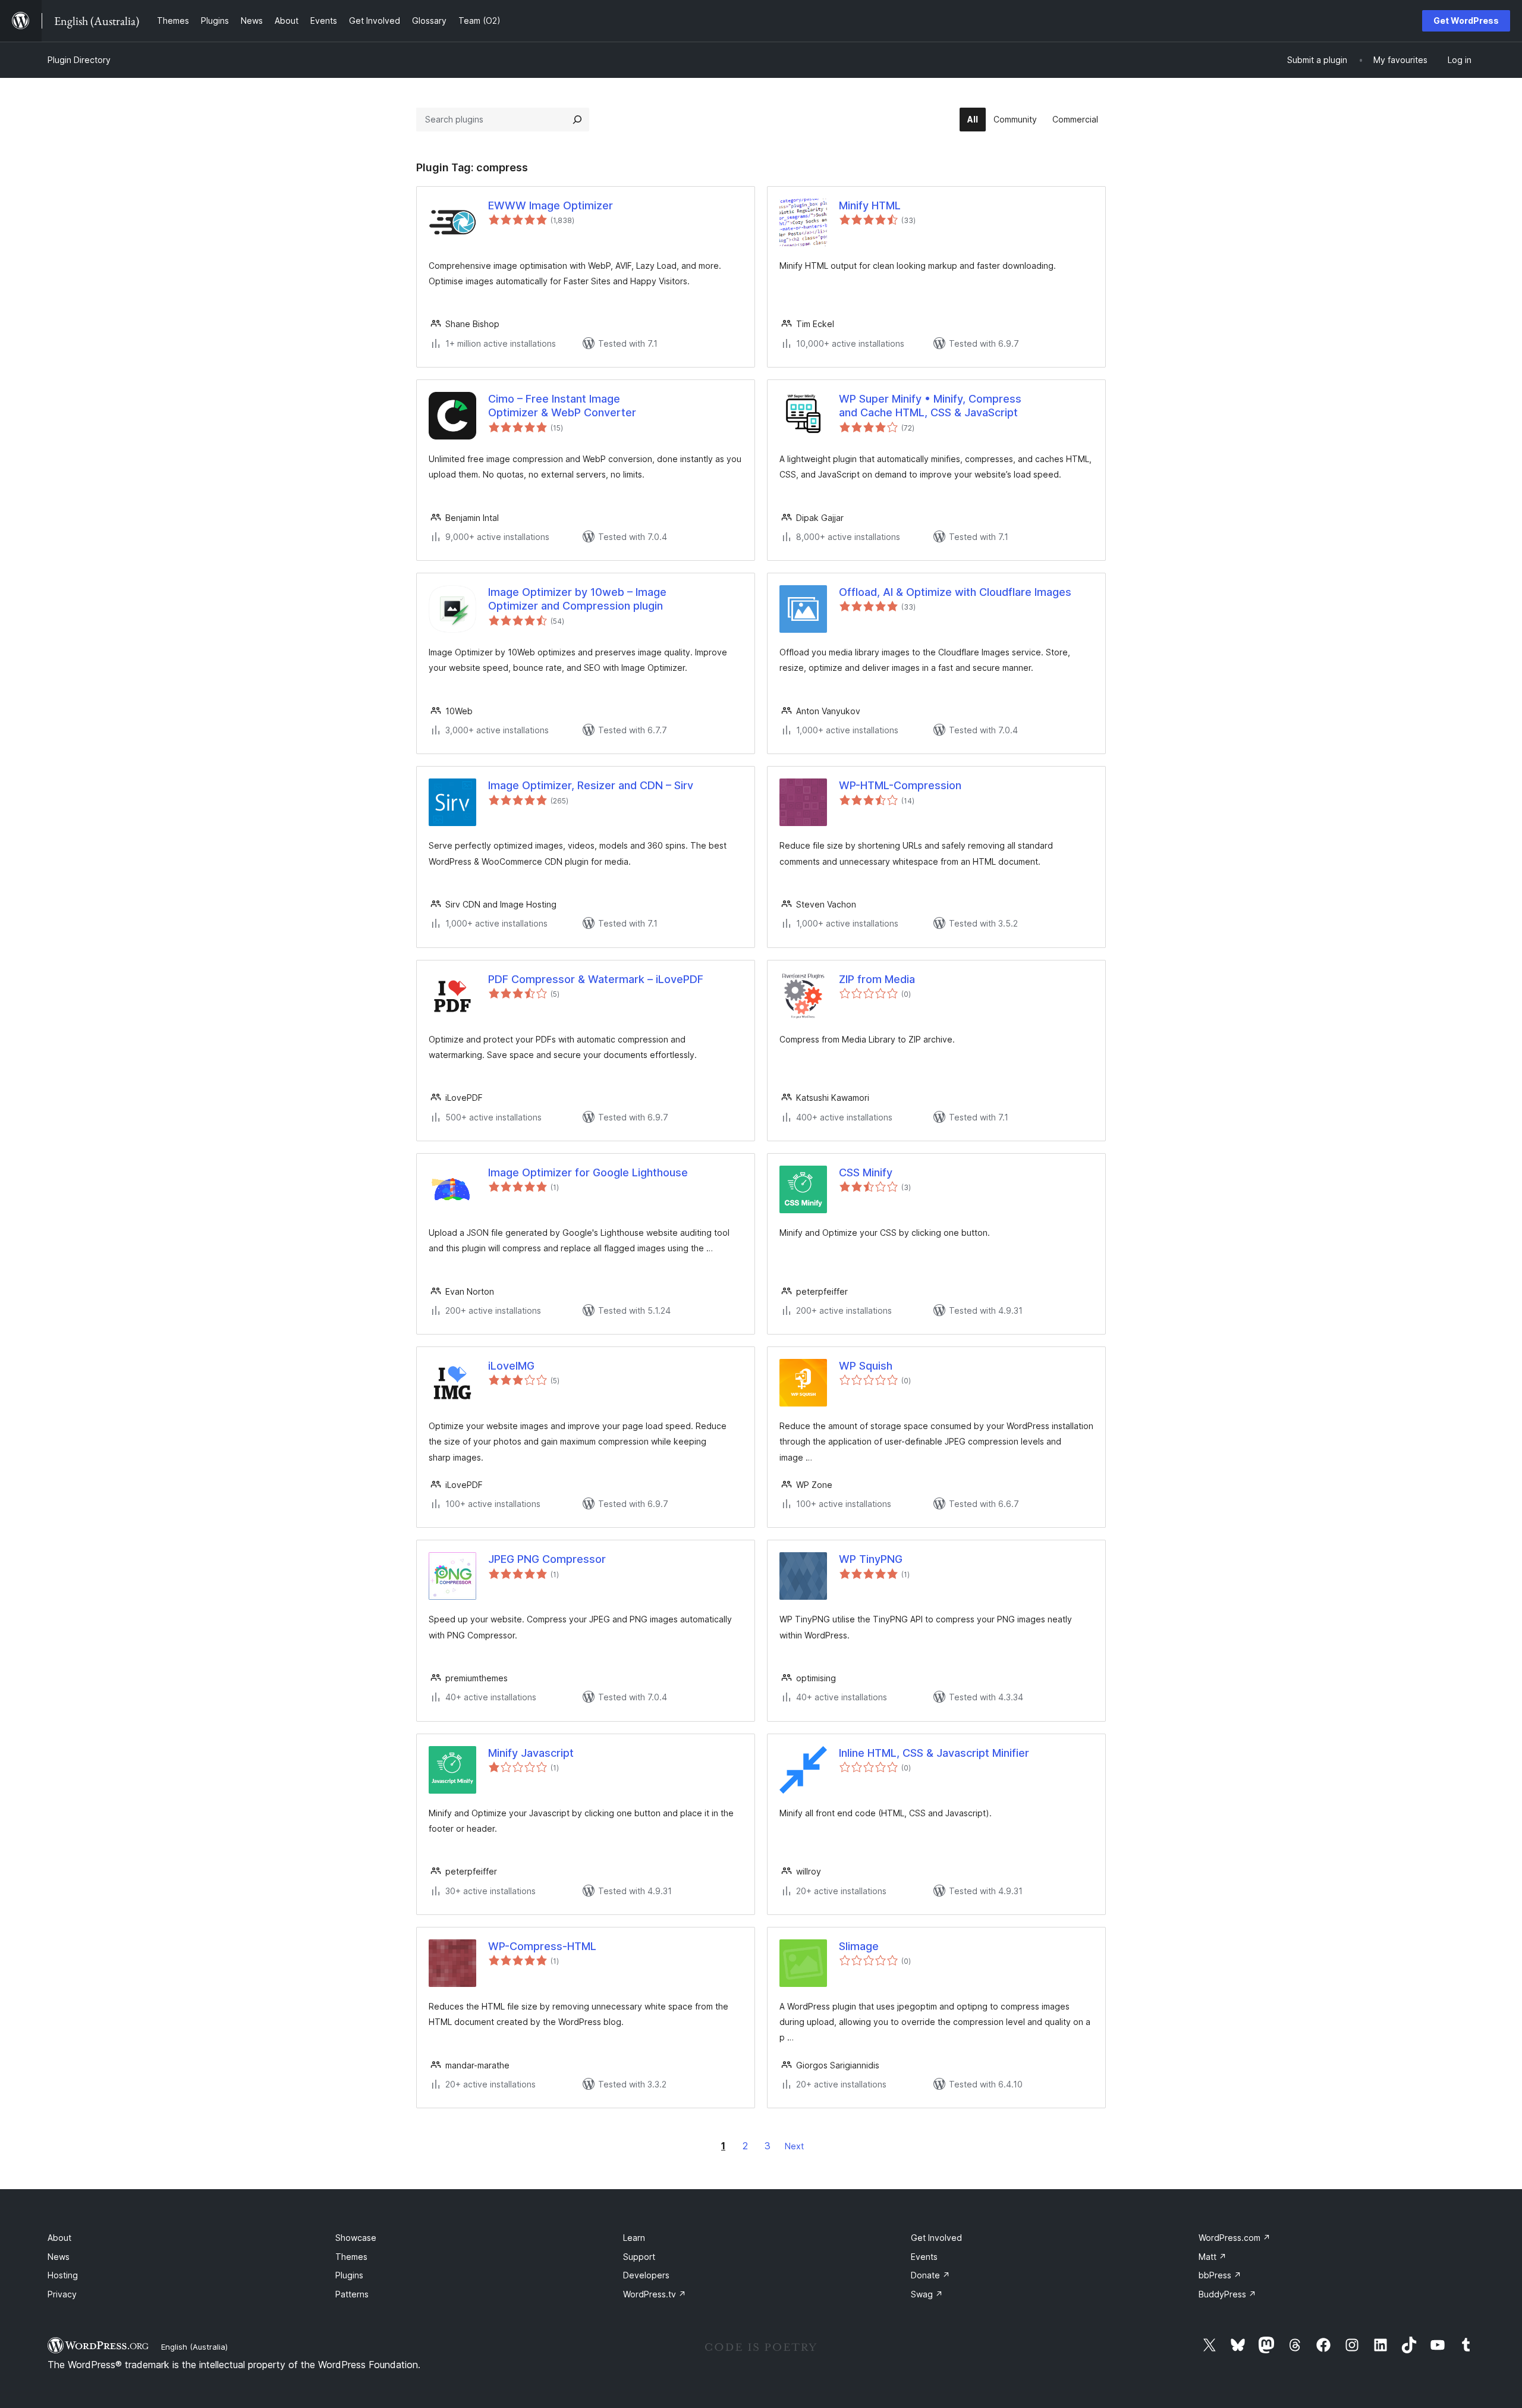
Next (794, 2146)
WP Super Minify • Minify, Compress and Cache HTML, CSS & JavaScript (930, 406)
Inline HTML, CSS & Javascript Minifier (934, 1753)
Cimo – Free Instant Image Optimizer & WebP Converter (562, 406)
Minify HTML (870, 205)
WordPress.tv (655, 2294)
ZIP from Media (877, 979)
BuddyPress (1227, 2294)
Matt (1213, 2257)
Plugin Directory (79, 60)
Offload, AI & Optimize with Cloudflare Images (955, 592)
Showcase (356, 2238)
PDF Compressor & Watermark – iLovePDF (596, 979)
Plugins (349, 2275)
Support (639, 2257)
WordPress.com (1235, 2238)
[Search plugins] (577, 120)
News (59, 2257)
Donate (930, 2275)
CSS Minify (866, 1172)
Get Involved (936, 2238)
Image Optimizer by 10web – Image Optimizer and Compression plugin (577, 599)
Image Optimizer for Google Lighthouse (588, 1172)
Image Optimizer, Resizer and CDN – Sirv (591, 785)
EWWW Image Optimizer (551, 205)
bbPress (1220, 2275)
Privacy (62, 2294)
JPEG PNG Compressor (547, 1559)
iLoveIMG (511, 1366)
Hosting (63, 2275)
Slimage (859, 1946)
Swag (927, 2294)
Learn (634, 2238)
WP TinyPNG (871, 1559)
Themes (351, 2257)
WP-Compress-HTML (542, 1946)
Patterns (352, 2294)
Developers (646, 2275)
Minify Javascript (531, 1753)
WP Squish (866, 1366)
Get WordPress (1466, 21)
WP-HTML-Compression (900, 785)
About (59, 2238)
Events (924, 2257)
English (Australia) (194, 2347)
